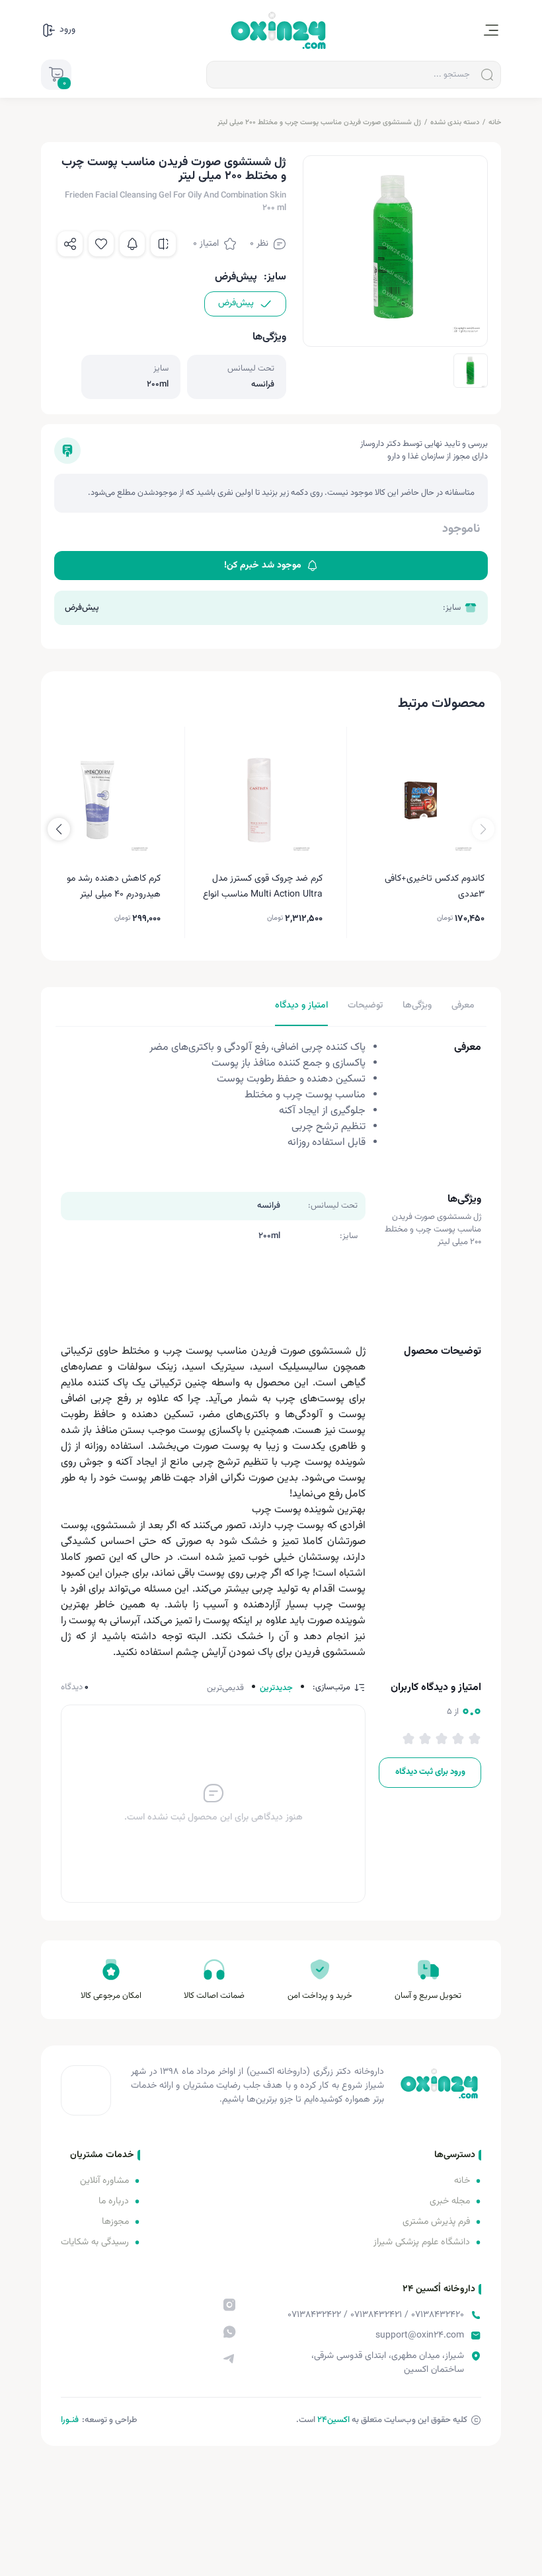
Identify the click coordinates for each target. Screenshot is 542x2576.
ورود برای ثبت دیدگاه (430, 1772)
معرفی (463, 1006)
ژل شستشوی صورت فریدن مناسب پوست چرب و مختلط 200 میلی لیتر (319, 123)
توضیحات (365, 1006)
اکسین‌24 (333, 2420)
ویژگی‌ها (417, 1006)
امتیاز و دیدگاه (301, 1006)
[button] (59, 829)
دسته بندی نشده (455, 123)
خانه (495, 123)
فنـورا (70, 2420)
